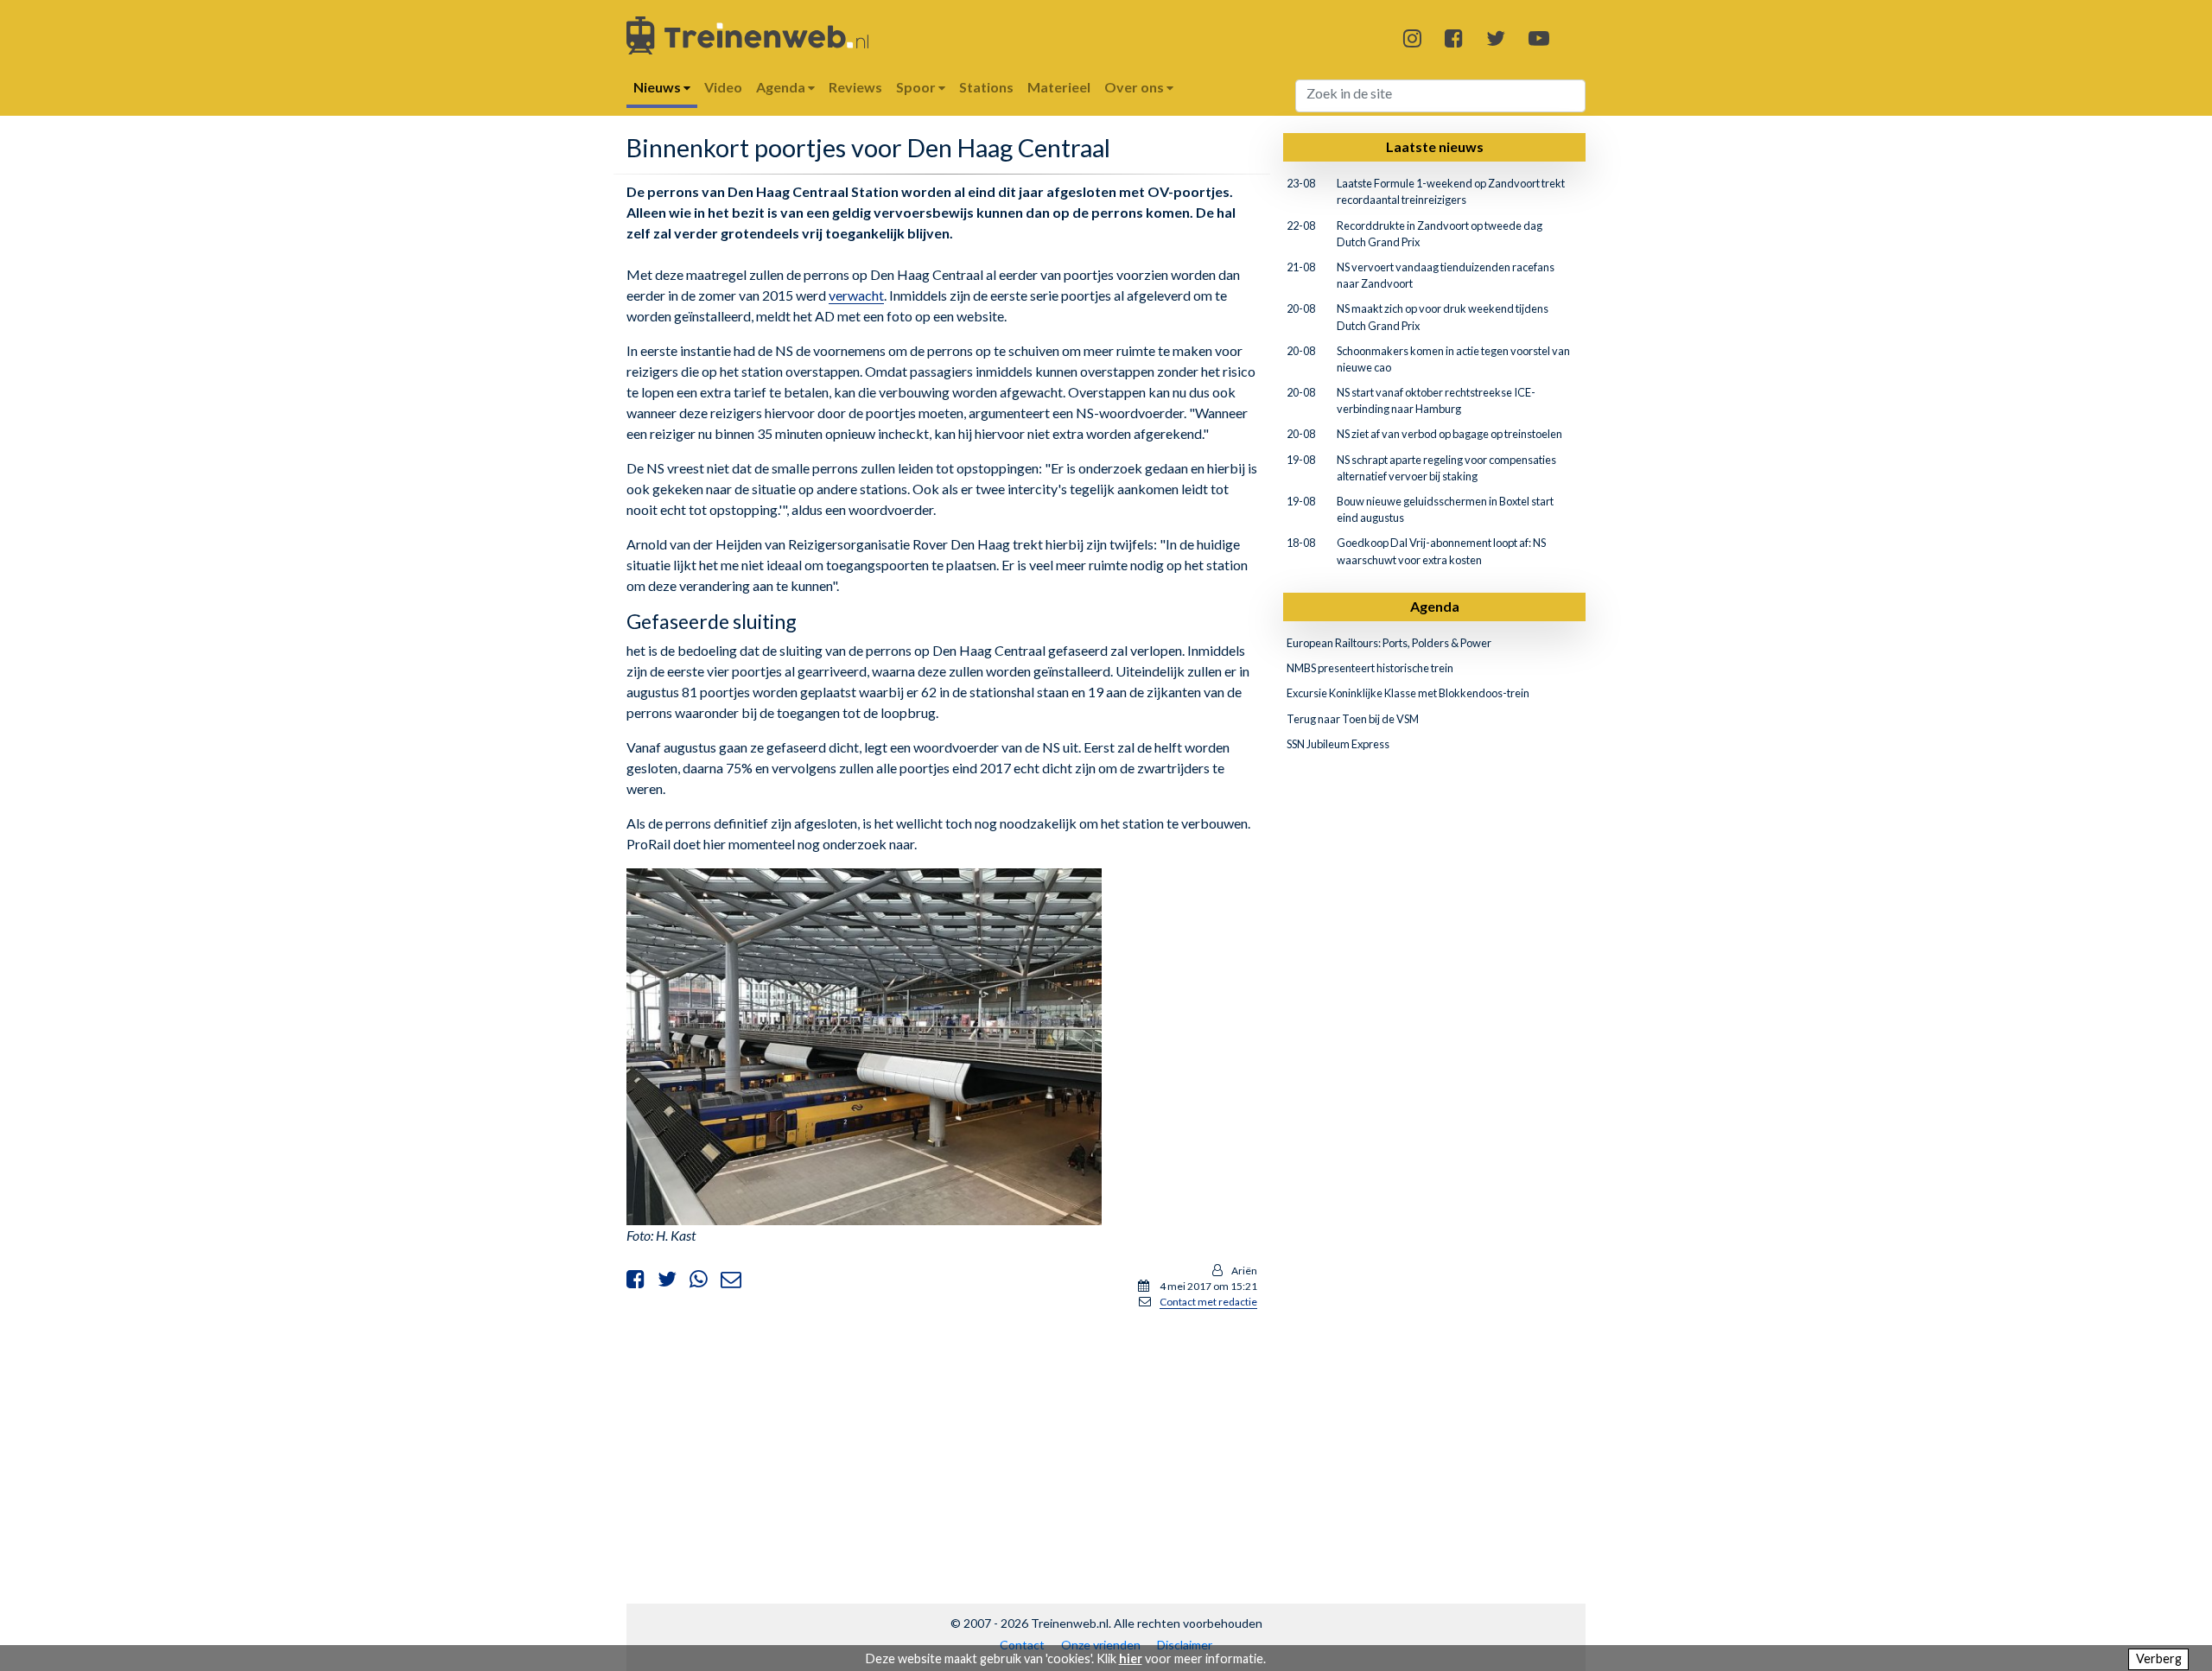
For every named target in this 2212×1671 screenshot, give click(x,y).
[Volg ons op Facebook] (1454, 38)
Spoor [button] (917, 87)
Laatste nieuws (1435, 146)
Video (723, 87)
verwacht (856, 295)
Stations (986, 87)
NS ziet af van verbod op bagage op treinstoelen (1449, 434)
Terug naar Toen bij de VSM (1353, 719)
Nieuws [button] (658, 87)
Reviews (855, 87)
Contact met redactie (1208, 1302)
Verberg (2159, 1658)
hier (1131, 1658)
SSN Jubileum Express (1338, 744)
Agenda (1435, 606)
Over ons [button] (1135, 87)
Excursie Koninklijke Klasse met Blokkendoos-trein (1408, 693)
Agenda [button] (782, 87)
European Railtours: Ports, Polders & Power (1389, 643)
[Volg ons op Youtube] (1539, 38)
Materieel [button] (1059, 87)
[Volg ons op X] (1496, 38)
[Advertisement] (942, 1445)
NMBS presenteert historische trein (1370, 668)
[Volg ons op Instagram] (1412, 38)
